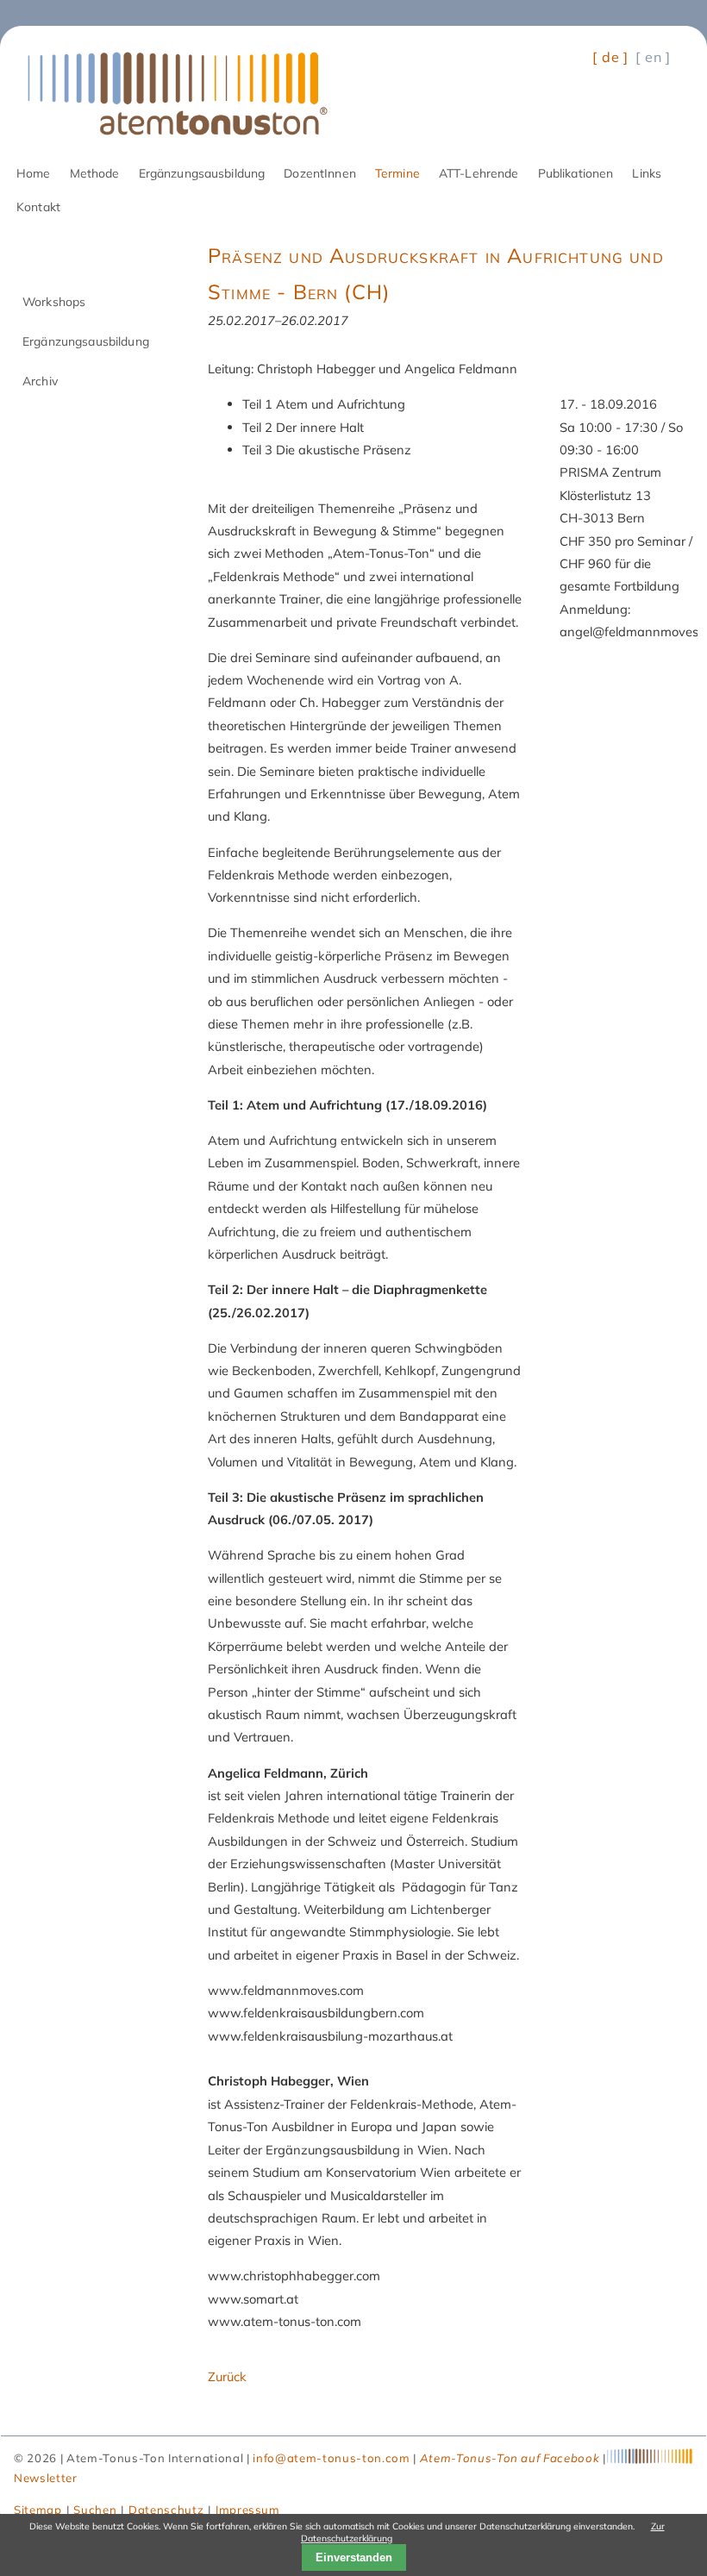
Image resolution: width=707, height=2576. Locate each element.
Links (647, 173)
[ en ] (653, 57)
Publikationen (576, 173)
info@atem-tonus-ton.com (331, 2458)
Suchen (95, 2510)
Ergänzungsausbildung (202, 173)
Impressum (248, 2510)
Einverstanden (354, 2557)
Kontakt (38, 206)
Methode (95, 173)
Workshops (54, 301)
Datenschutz (166, 2510)
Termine (397, 173)
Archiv (40, 381)
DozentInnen (320, 173)
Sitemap (38, 2510)
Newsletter (46, 2478)
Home (34, 173)
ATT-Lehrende (479, 173)
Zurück (227, 2376)
